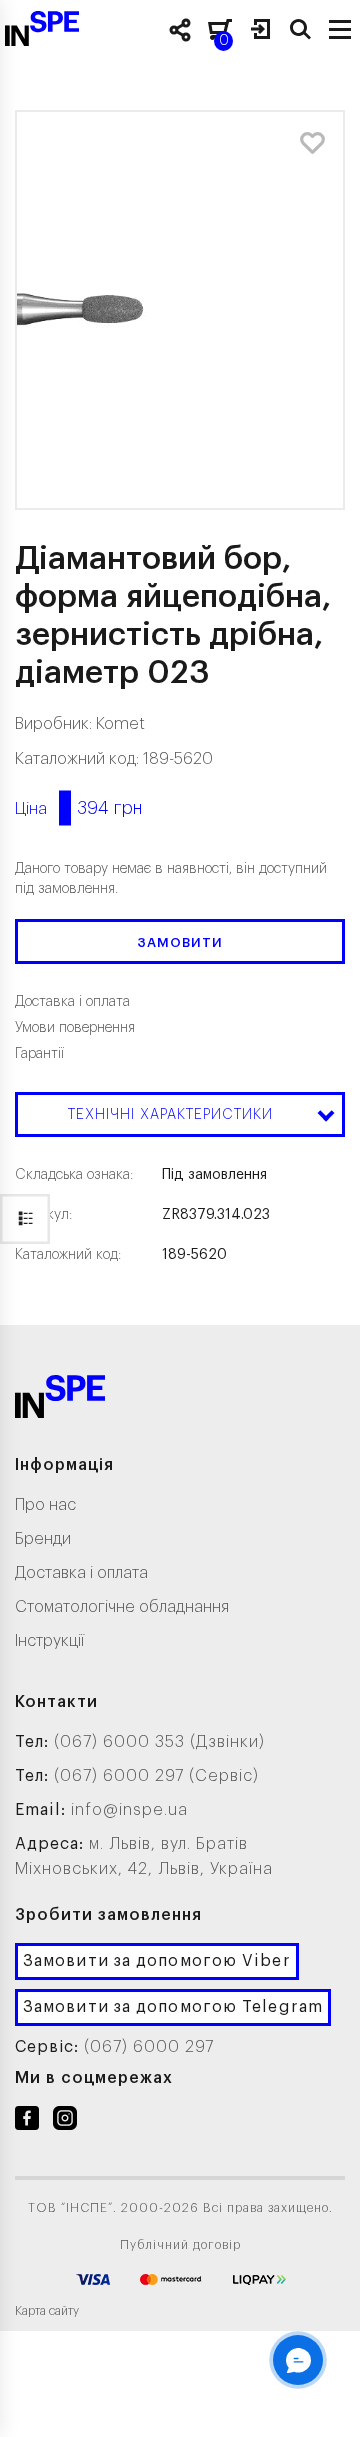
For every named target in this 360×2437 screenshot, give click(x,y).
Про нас (45, 1505)
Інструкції (49, 1641)
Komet (120, 724)
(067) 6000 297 (149, 2047)
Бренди (43, 1539)
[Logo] (60, 1400)
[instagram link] (65, 2122)
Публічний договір (180, 2245)
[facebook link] (27, 2122)
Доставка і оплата (81, 1573)
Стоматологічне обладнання (122, 1607)
